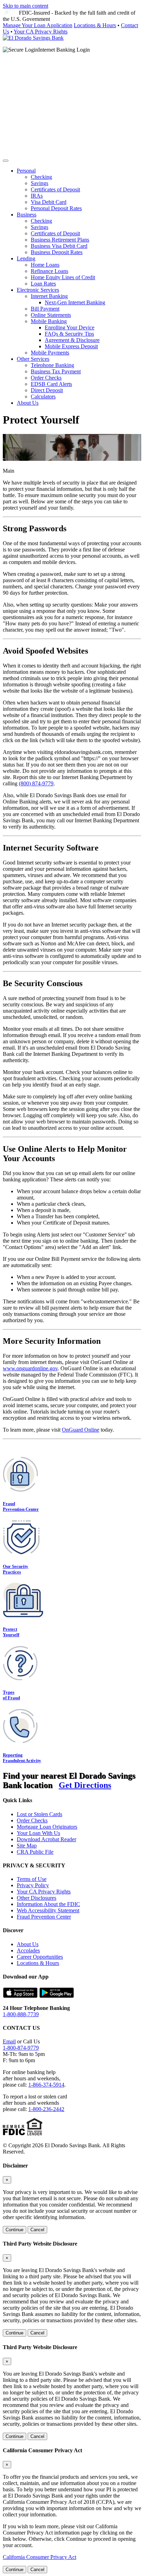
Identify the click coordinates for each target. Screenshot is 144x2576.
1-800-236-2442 (46, 2109)
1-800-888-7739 (21, 2014)
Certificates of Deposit (55, 189)
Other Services (33, 359)
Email (9, 2041)
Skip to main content (26, 6)
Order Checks (46, 378)
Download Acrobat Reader (46, 1839)
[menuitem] (79, 190)
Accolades (28, 1950)
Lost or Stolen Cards (39, 1814)
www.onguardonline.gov (30, 1368)
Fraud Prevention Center (21, 1506)
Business (27, 215)
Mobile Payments (50, 353)
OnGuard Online (81, 1430)
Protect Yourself (11, 1632)
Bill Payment (45, 309)
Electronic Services (38, 290)
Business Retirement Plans (60, 240)
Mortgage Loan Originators (47, 1827)
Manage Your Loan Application (38, 25)
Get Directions (85, 1785)
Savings (39, 183)
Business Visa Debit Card (59, 246)
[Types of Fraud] (20, 1678)
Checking (41, 177)
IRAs (37, 196)
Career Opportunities (40, 1957)
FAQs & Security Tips (69, 334)
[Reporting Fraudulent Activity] (20, 1741)
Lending (26, 258)
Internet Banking (49, 296)
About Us (28, 403)
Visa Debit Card (49, 202)
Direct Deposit (47, 390)
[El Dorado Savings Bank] (33, 38)
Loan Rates (43, 284)
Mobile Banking (49, 321)
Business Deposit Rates (57, 252)
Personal (26, 171)
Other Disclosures (37, 1898)
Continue (15, 2230)
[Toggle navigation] (6, 161)
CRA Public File (35, 1852)
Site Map (27, 1846)
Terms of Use (32, 1879)
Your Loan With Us (38, 1833)
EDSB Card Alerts (51, 384)
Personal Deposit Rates (56, 208)
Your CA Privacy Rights (41, 32)
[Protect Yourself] (23, 1615)
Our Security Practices (16, 1569)
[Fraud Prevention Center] (20, 1490)
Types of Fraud (11, 1695)
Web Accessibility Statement (48, 1910)
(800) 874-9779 (36, 783)
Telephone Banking (52, 365)
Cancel (37, 2230)
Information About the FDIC (48, 1904)
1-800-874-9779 (21, 2048)
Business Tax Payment (56, 371)
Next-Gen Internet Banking (75, 302)
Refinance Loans (49, 271)
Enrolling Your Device (70, 327)
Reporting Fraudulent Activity (22, 1758)
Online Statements (51, 315)
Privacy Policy (33, 1885)
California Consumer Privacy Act (39, 2557)
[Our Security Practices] (21, 1553)
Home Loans (45, 265)
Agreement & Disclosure (72, 340)
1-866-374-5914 (46, 2085)
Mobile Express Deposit (71, 346)
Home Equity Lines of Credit (63, 277)
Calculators (43, 397)
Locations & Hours (95, 25)
